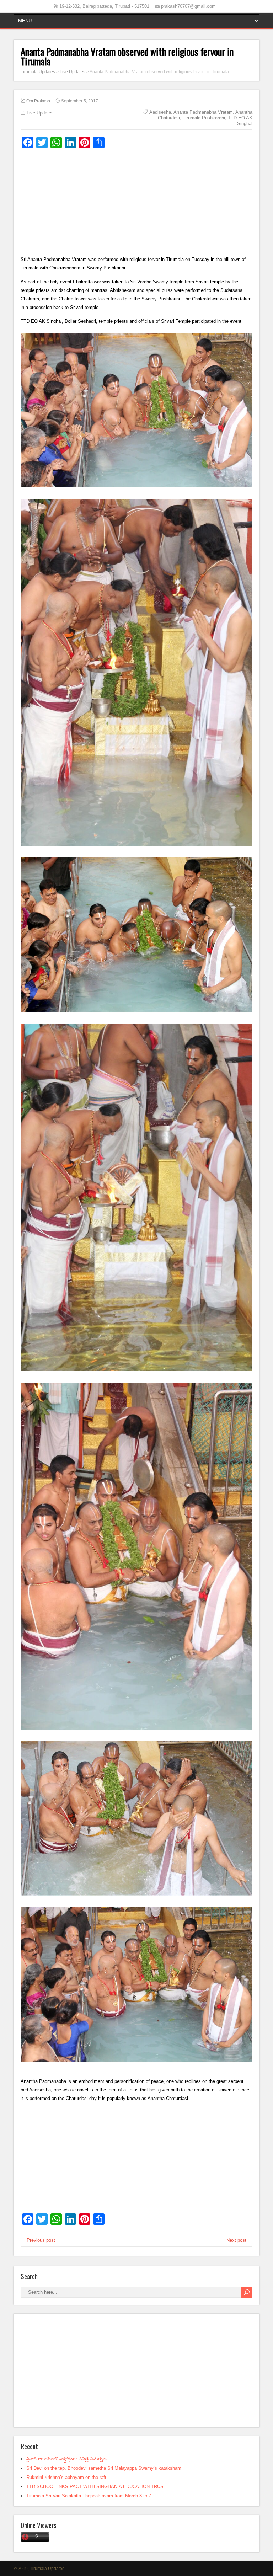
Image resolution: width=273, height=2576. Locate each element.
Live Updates (40, 113)
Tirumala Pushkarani (204, 118)
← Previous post (38, 2240)
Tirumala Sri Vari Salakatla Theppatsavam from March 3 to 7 (89, 2496)
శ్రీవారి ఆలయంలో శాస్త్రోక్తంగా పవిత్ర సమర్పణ (66, 2459)
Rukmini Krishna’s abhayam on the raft (66, 2477)
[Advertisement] (136, 205)
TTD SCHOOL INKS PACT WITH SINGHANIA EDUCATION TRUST (96, 2487)
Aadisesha (160, 112)
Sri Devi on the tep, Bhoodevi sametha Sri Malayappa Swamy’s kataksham (104, 2468)
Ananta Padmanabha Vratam (203, 112)
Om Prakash (38, 101)
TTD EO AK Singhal (240, 121)
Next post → (239, 2240)
